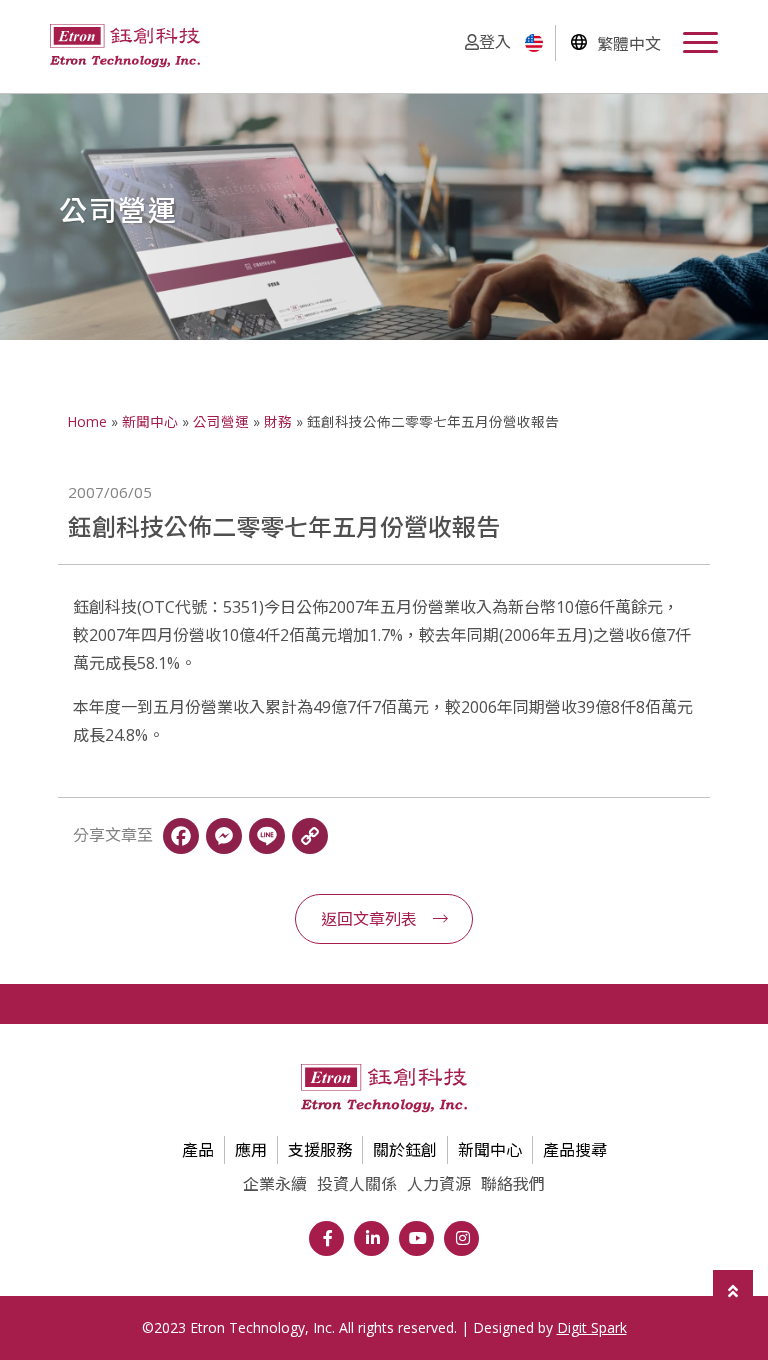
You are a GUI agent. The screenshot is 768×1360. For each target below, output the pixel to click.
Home (87, 421)
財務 (278, 421)
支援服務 (320, 1150)
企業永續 (275, 1184)
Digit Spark (592, 1327)
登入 (495, 42)
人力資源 (439, 1184)
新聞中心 (150, 421)
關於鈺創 (405, 1150)
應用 (251, 1150)
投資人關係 (357, 1184)
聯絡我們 (513, 1184)
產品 (198, 1150)
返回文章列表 (369, 919)
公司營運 (221, 421)
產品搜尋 (575, 1150)
